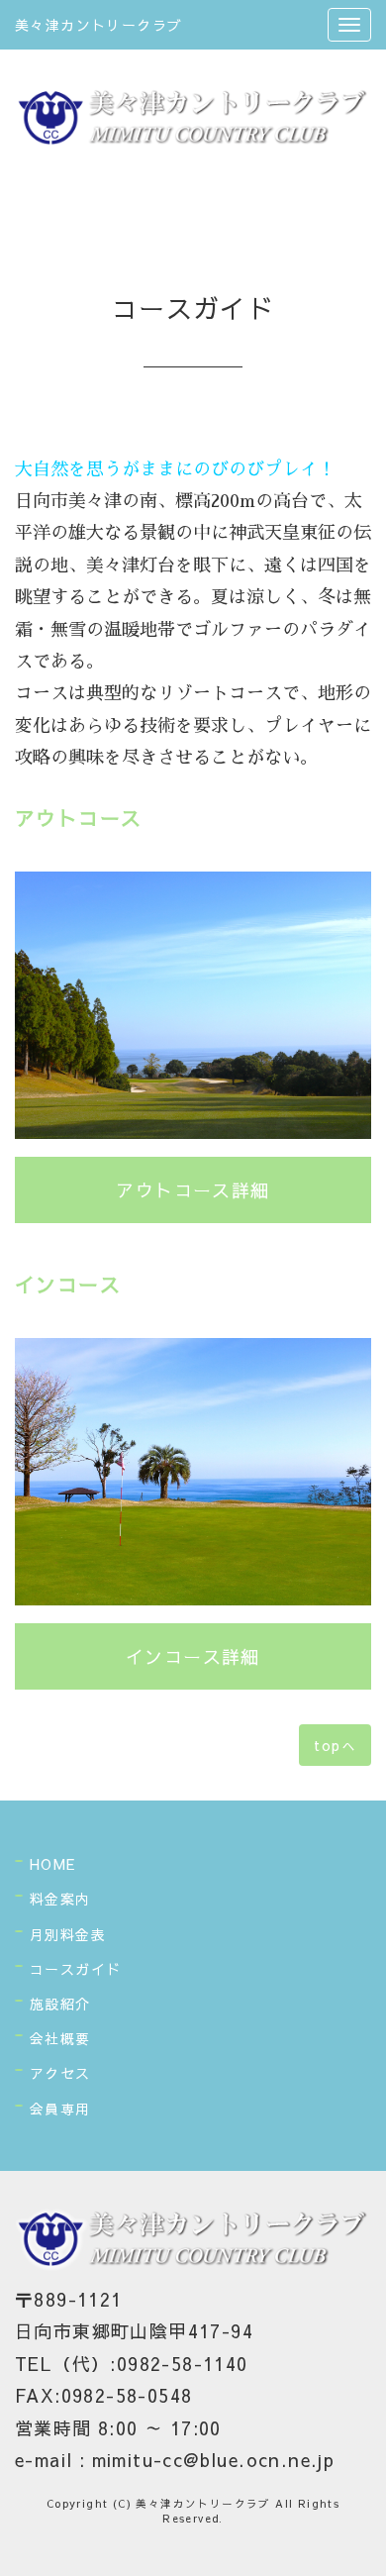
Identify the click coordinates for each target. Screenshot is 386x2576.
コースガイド (75, 1969)
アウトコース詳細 (193, 1190)
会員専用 (60, 2109)
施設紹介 (60, 2004)
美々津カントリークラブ (98, 25)
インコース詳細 (193, 1656)
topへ (335, 1745)
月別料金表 (68, 1934)
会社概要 (60, 2038)
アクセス (60, 2073)
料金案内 (60, 1899)
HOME (53, 1864)
